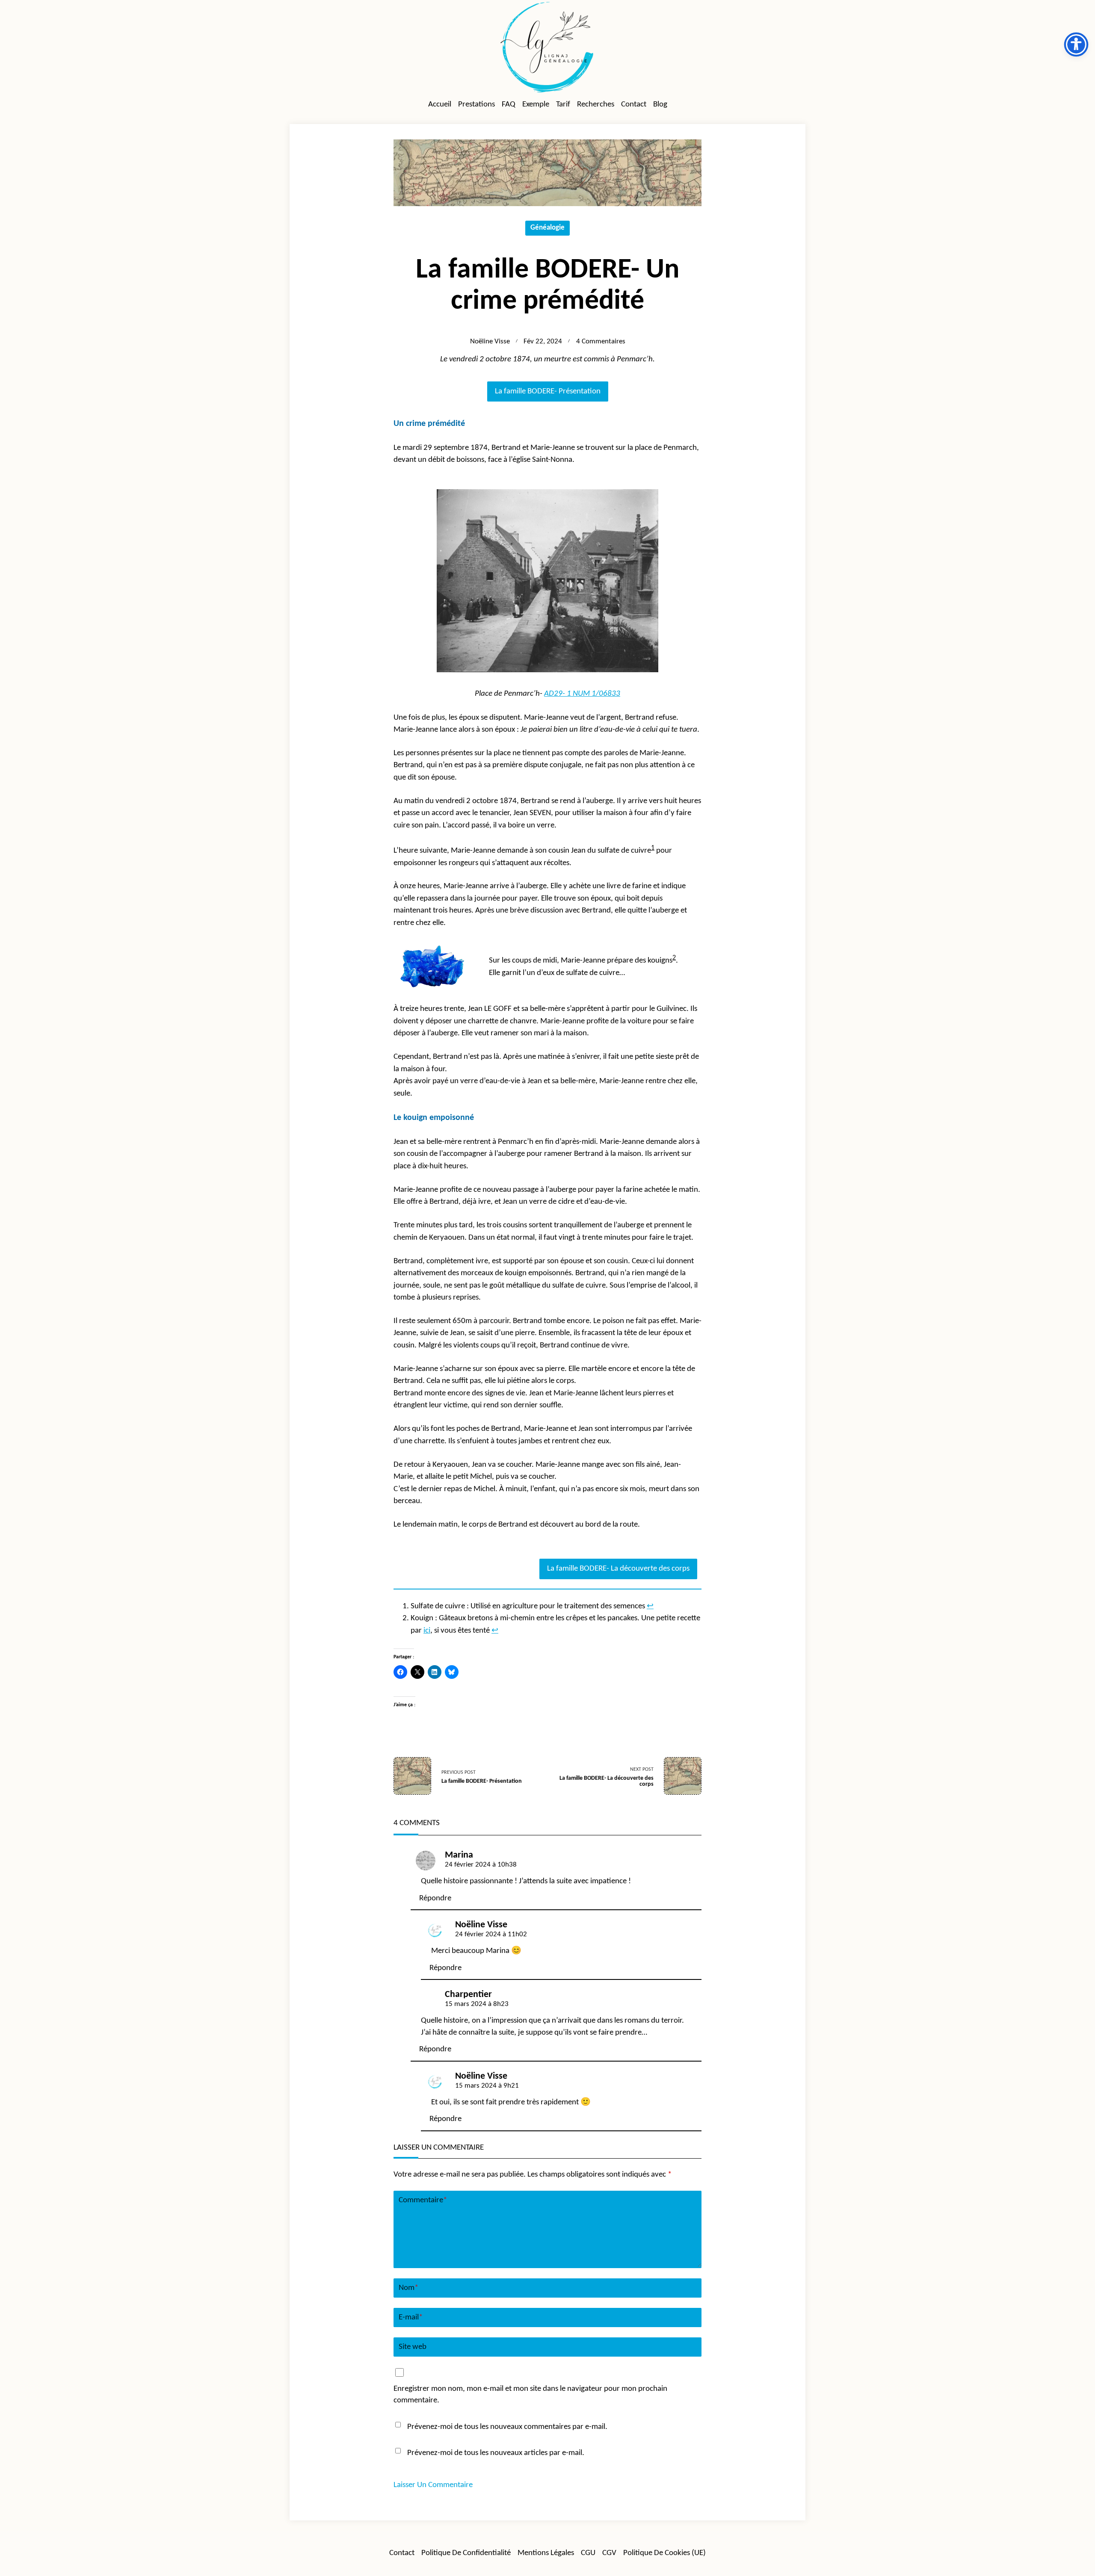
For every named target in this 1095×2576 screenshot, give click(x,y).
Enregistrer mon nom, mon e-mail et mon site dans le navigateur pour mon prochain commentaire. (530, 2395)
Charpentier (468, 1995)
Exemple (536, 105)
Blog (660, 105)
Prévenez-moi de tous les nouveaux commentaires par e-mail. (507, 2427)
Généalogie (547, 228)
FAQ (509, 105)
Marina (459, 1855)
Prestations (476, 105)
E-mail (411, 2318)
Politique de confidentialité (466, 2553)
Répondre (435, 1898)
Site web (413, 2347)
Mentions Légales (546, 2553)
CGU (588, 2553)
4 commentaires (601, 342)
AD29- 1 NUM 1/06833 (582, 694)
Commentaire (423, 2200)
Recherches (596, 105)
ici (427, 1631)
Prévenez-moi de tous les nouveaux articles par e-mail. (496, 2453)
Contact (634, 105)
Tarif (563, 105)
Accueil (440, 105)
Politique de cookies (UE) (664, 2553)
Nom (408, 2288)
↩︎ (650, 1606)
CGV (609, 2553)
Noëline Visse (490, 342)
